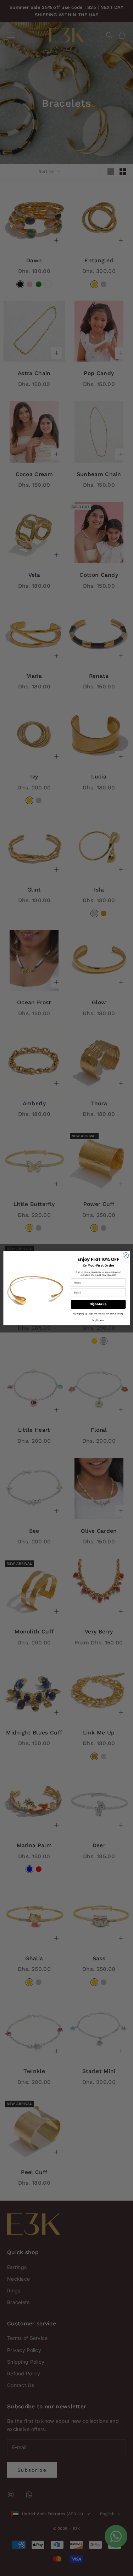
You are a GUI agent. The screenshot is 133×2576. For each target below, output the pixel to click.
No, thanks (98, 1320)
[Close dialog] (126, 1255)
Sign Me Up (98, 1304)
